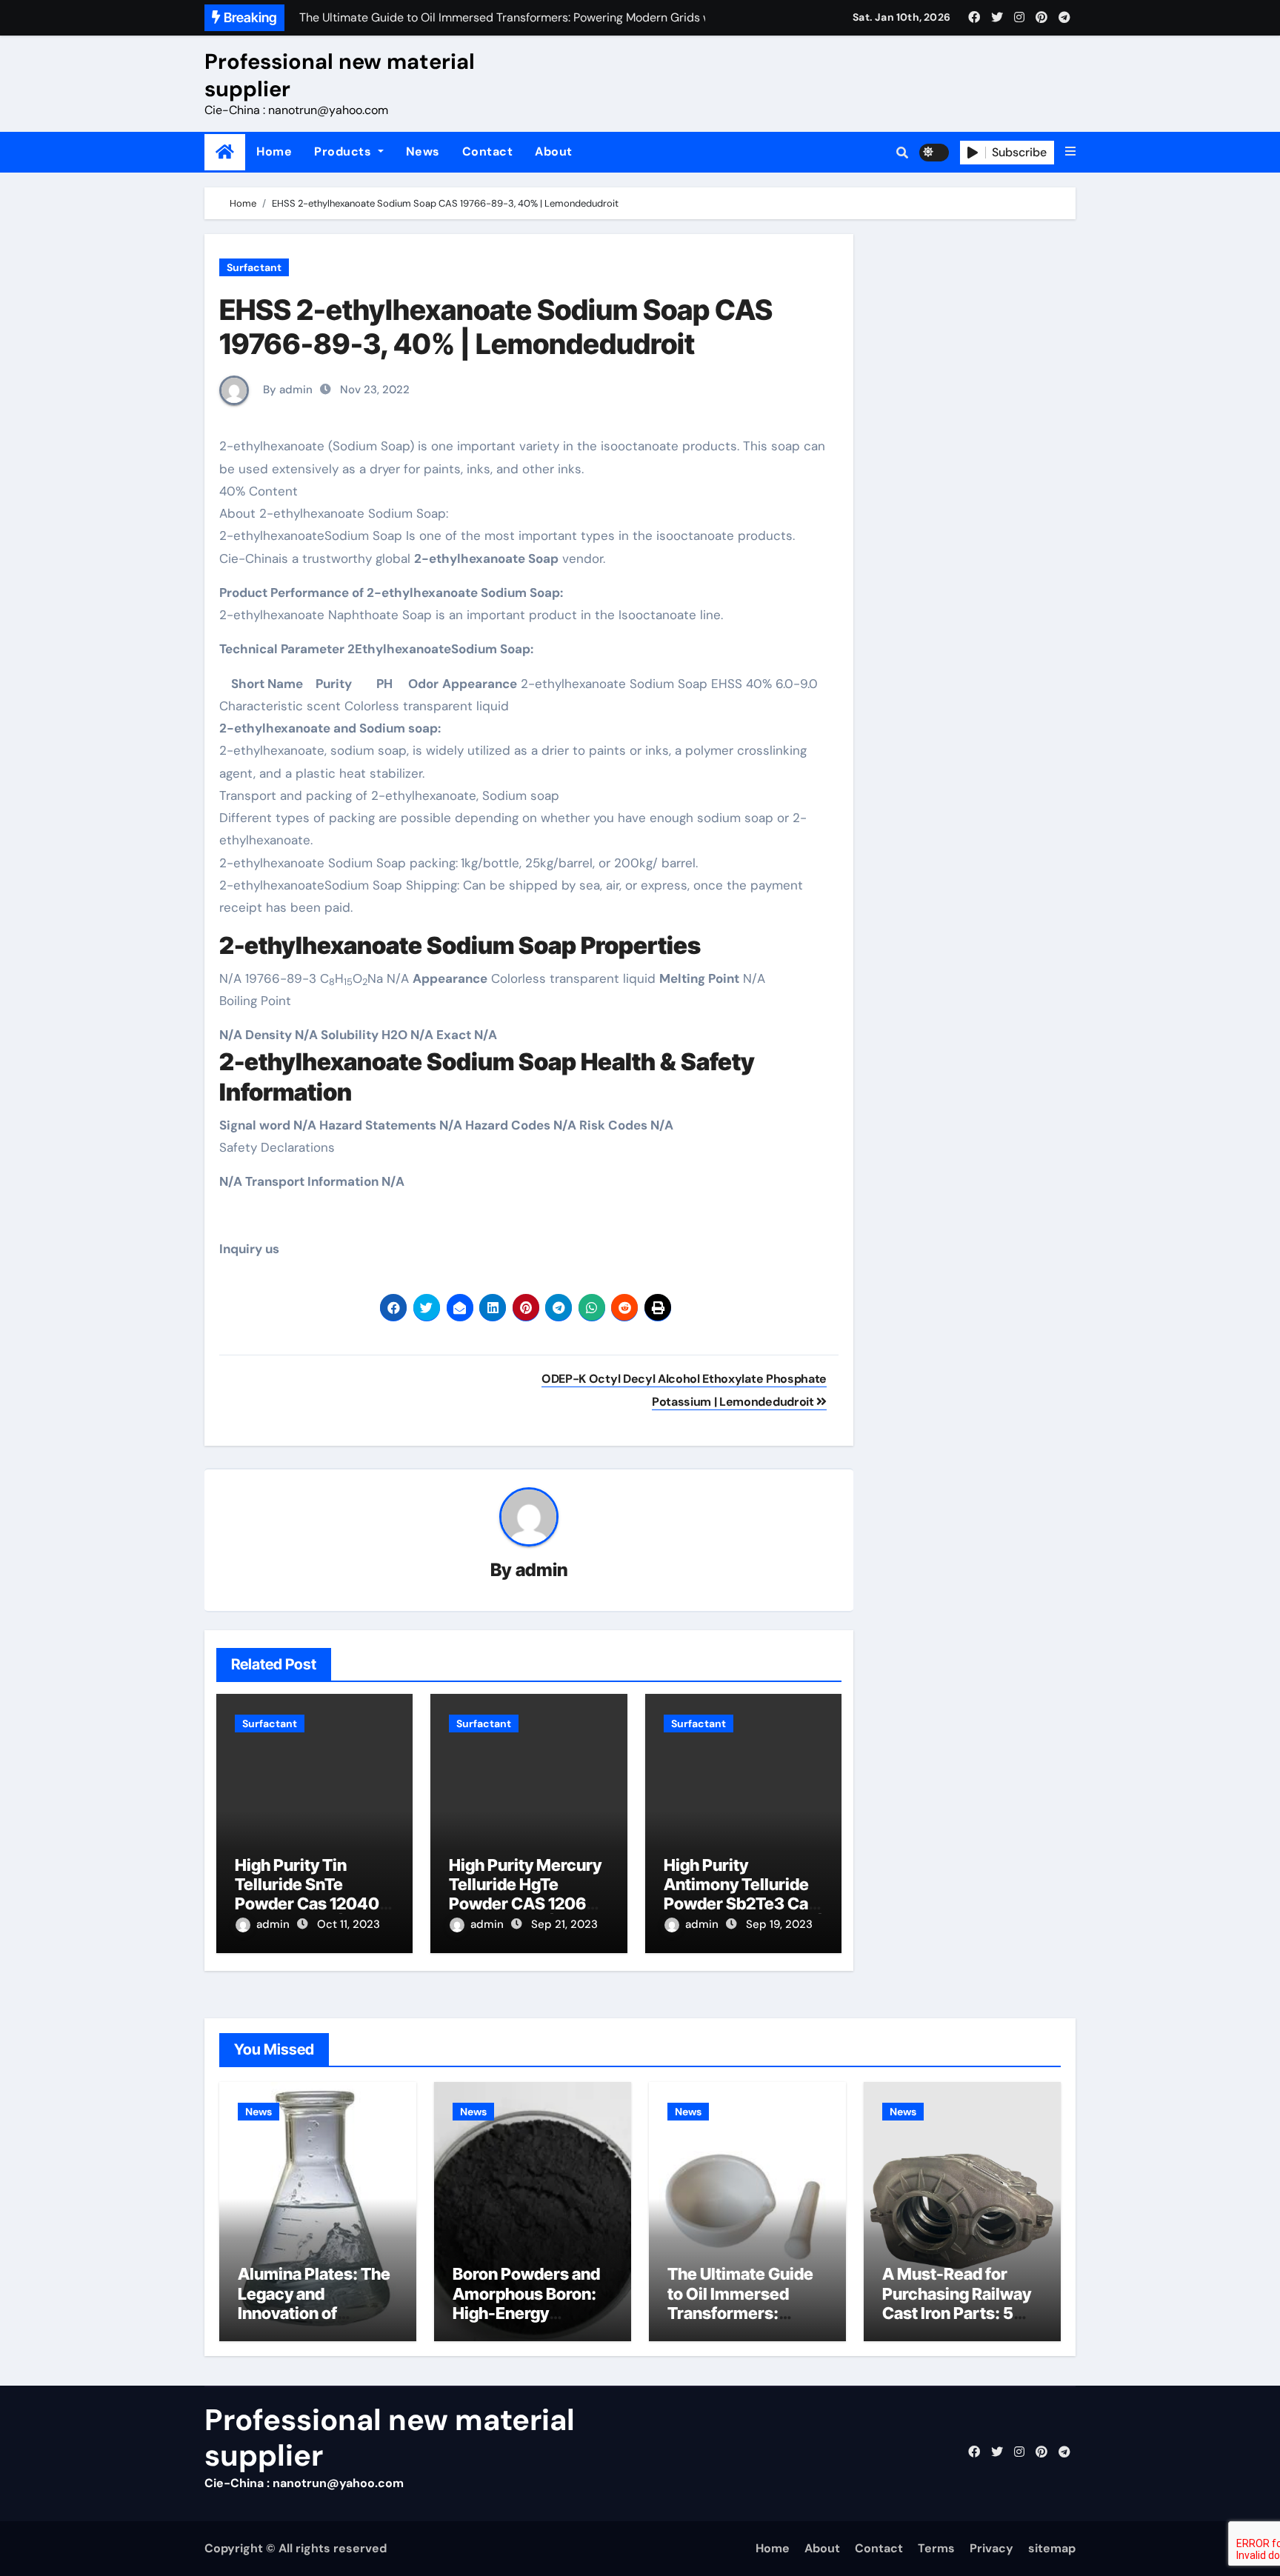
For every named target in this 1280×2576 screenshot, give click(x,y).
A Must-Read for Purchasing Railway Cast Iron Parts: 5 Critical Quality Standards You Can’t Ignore (960, 2323)
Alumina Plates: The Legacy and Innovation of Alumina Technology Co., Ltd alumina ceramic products (316, 2323)
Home (274, 151)
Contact (488, 151)
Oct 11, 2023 (349, 1924)
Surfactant (254, 267)
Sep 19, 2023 (779, 1924)
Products (344, 151)
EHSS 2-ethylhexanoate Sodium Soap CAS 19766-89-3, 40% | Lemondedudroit (496, 327)
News (423, 151)
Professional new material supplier (340, 75)
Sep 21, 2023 (564, 1924)
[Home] (225, 152)
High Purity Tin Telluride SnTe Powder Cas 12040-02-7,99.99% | (311, 1894)
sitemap (1052, 2548)
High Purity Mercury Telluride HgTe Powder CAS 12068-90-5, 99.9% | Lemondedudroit (526, 1904)
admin (542, 1570)
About (554, 151)
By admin (286, 390)
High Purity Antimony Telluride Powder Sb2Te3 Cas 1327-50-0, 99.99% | (743, 1894)
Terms (936, 2548)
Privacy (991, 2548)
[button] (1070, 152)
